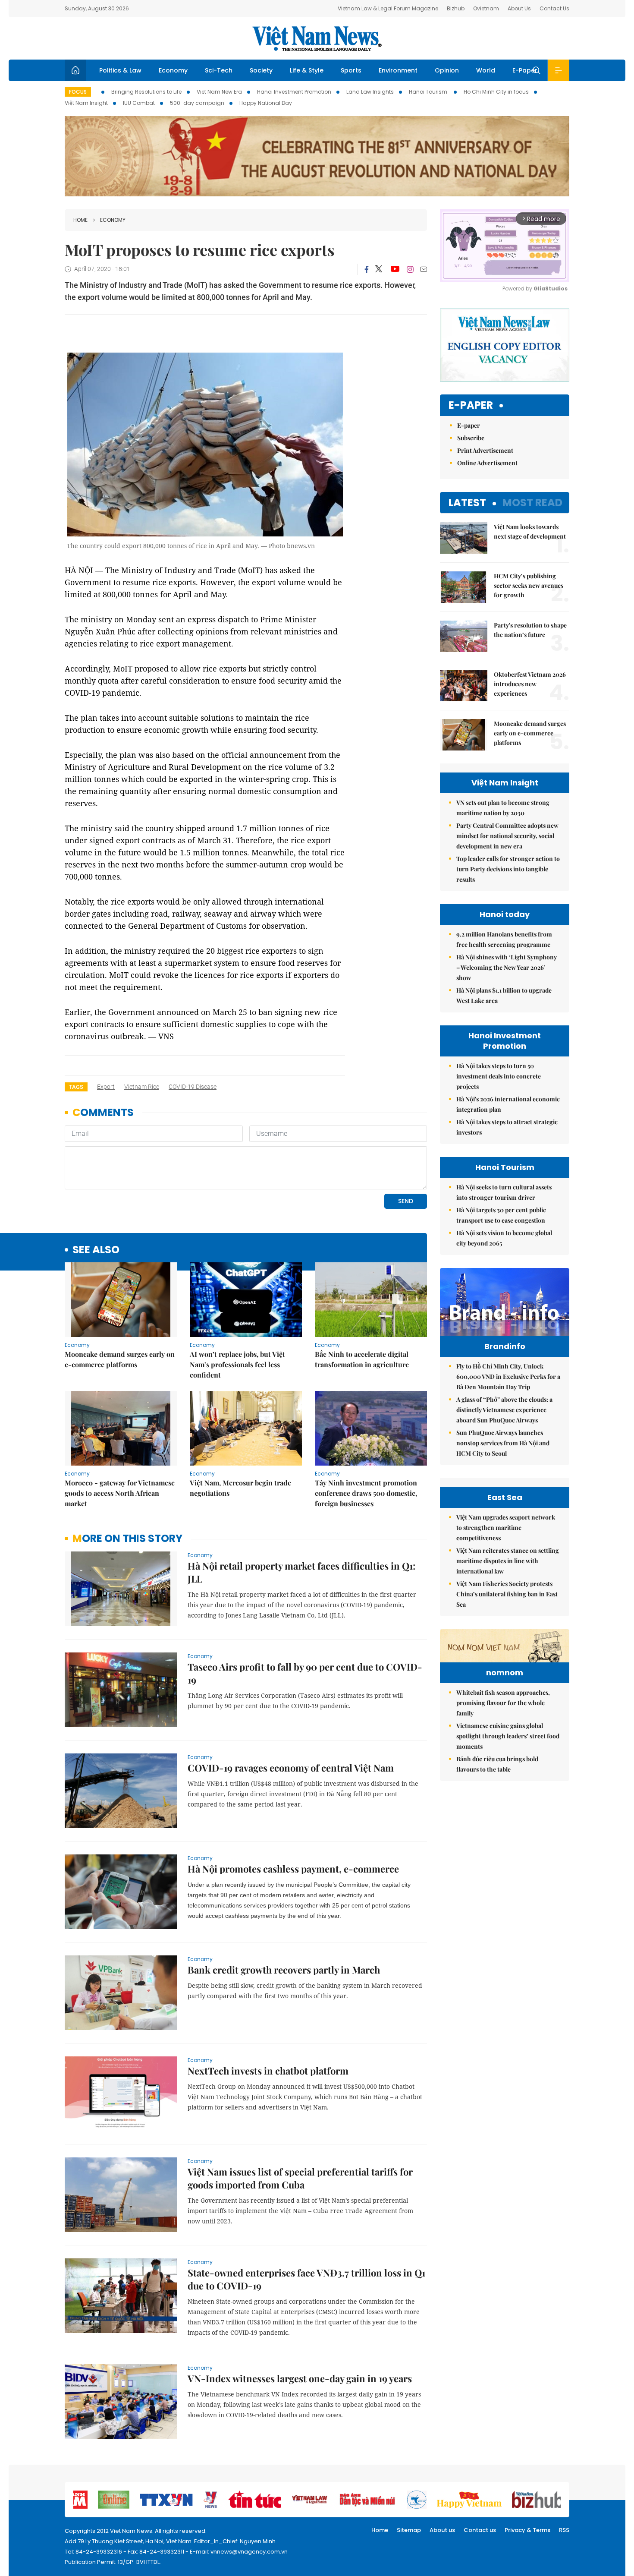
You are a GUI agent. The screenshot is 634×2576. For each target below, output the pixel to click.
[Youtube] (395, 269)
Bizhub (456, 8)
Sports (351, 70)
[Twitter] (379, 269)
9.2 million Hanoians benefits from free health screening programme (504, 939)
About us (442, 2530)
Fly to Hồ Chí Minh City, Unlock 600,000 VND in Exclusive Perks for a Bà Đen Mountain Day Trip (508, 1376)
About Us (519, 8)
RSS (564, 2530)
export (106, 1087)
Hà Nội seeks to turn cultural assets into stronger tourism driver (504, 1192)
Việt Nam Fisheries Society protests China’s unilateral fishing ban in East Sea (507, 1594)
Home (80, 220)
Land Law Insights (370, 92)
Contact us (480, 2530)
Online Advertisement (487, 463)
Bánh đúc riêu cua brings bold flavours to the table (497, 1764)
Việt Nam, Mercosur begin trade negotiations (240, 1488)
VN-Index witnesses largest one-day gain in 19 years (300, 2378)
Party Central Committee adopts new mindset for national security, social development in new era (507, 836)
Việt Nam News (317, 38)
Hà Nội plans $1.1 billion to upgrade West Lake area (504, 995)
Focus (78, 92)
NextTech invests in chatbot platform (268, 2071)
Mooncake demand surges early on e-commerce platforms (120, 1359)
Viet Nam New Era (219, 92)
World (486, 70)
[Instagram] (410, 269)
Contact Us (554, 8)
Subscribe (471, 438)
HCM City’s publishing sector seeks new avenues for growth (529, 585)
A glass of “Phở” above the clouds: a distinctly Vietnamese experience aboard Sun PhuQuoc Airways (504, 1410)
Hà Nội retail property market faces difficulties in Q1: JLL (301, 1572)
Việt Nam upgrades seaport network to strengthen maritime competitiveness (506, 1528)
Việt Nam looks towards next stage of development (530, 531)
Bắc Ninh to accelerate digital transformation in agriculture (362, 1359)
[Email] (424, 269)
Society (261, 70)
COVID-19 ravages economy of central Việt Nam (291, 1768)
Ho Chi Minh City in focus (496, 92)
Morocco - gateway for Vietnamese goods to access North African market (120, 1493)
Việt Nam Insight (86, 103)
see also (96, 1250)
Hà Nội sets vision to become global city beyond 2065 (504, 1238)
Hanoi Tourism (429, 92)
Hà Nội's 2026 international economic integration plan (508, 1104)
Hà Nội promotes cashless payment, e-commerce (293, 1869)
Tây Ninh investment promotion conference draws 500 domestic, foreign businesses (366, 1493)
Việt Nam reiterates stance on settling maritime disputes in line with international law (508, 1561)
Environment (398, 70)
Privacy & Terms (527, 2530)
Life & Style (307, 70)
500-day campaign (197, 103)
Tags (76, 1087)
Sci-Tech (219, 70)
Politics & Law (120, 70)
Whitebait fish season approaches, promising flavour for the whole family (503, 1703)
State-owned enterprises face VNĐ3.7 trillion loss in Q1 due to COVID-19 (306, 2279)
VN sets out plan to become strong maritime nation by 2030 (503, 808)
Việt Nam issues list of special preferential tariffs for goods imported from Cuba (300, 2178)
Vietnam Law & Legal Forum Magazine (388, 8)
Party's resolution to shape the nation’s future (530, 630)
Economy (173, 70)
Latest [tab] (467, 503)
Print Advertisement (485, 450)
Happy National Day (266, 103)
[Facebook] (367, 269)
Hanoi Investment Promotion (294, 92)
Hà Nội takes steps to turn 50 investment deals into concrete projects (499, 1076)
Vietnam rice (142, 1087)
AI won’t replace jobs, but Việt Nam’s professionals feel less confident (237, 1364)
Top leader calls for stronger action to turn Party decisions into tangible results (508, 869)
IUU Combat (139, 103)
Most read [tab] (532, 503)
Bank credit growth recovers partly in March (284, 1970)
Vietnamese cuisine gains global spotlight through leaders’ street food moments (508, 1736)
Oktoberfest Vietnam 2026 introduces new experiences (530, 684)
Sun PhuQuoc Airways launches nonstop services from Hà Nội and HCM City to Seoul (503, 1443)
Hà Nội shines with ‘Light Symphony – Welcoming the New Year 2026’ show (507, 967)
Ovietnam (486, 8)
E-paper (471, 405)
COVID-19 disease (193, 1087)
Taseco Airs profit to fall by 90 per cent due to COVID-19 (305, 1673)
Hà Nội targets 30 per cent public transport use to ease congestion (501, 1215)
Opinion (447, 70)
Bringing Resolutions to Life (146, 92)
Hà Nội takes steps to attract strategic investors (507, 1127)
